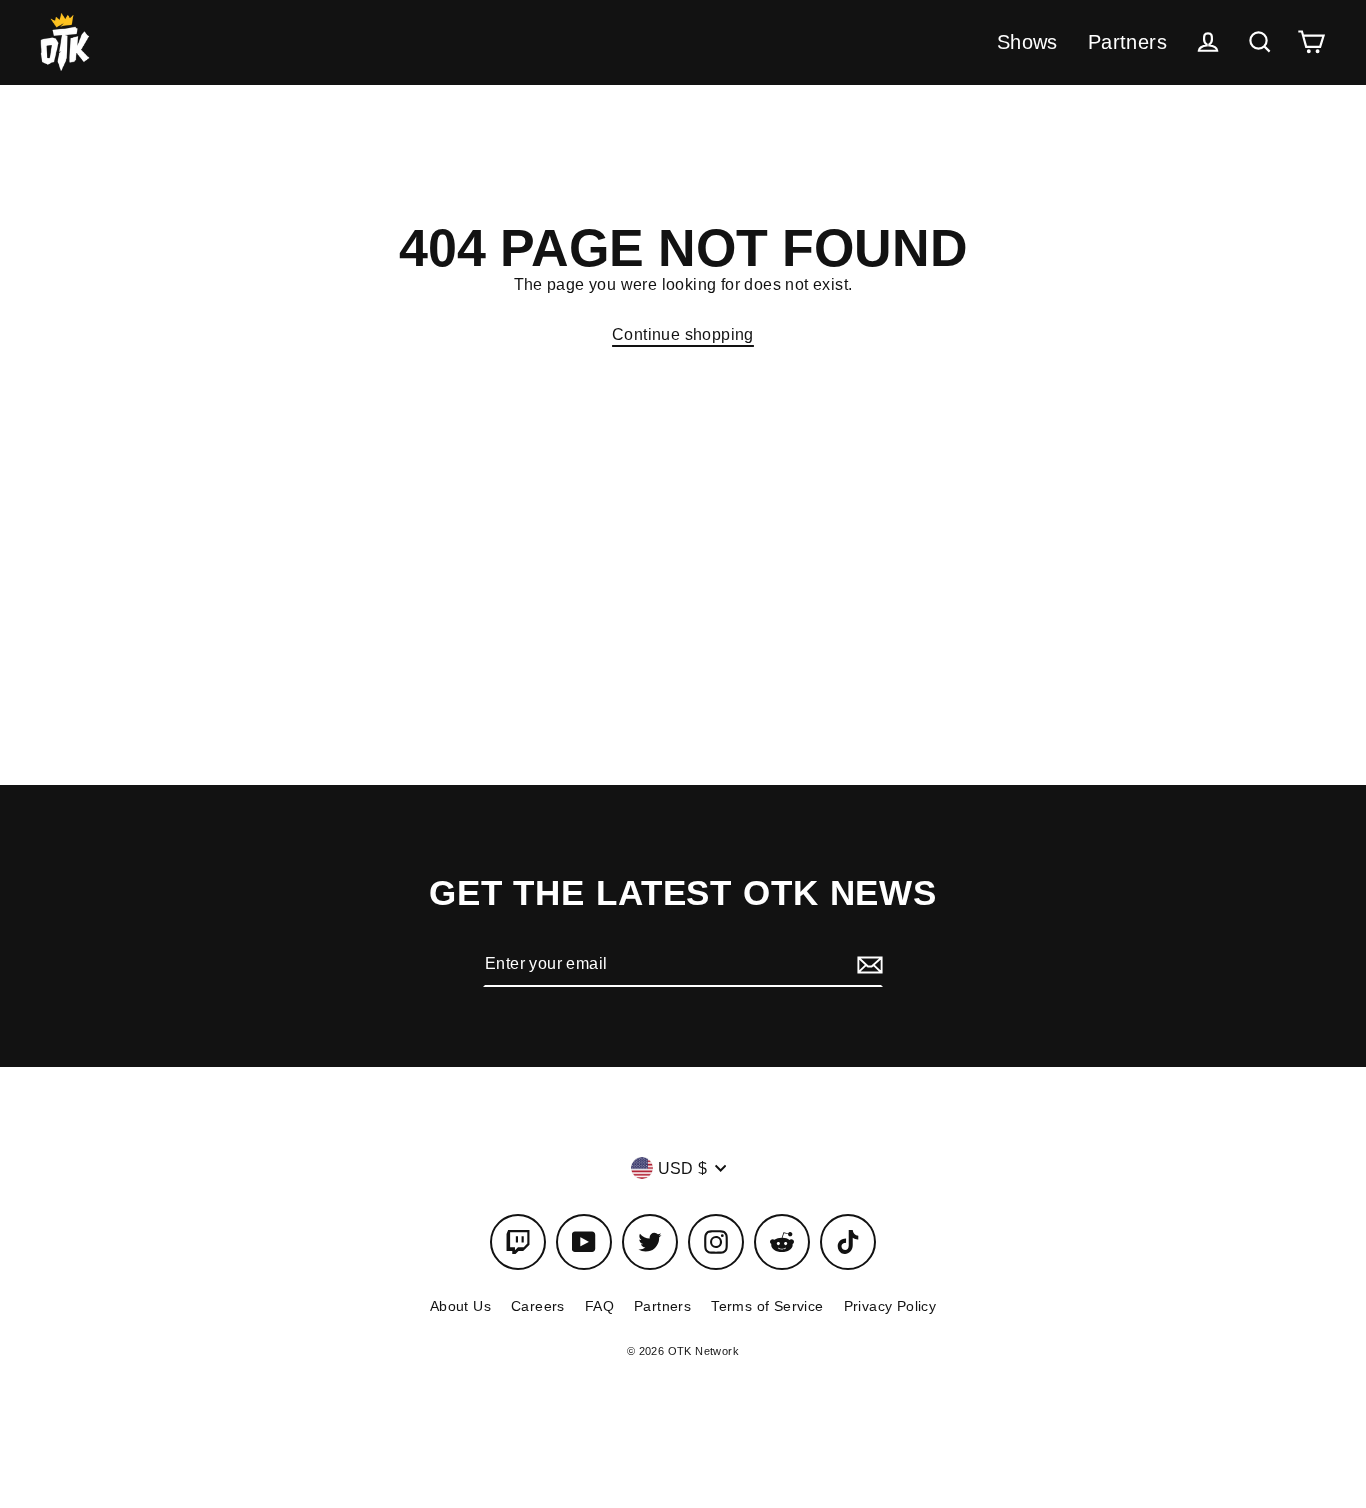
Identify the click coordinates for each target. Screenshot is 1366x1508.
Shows (1027, 42)
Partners (1127, 42)
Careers (538, 1306)
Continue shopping (683, 334)
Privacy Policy (890, 1306)
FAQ (599, 1306)
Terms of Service (767, 1306)
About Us (460, 1306)
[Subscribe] (867, 964)
